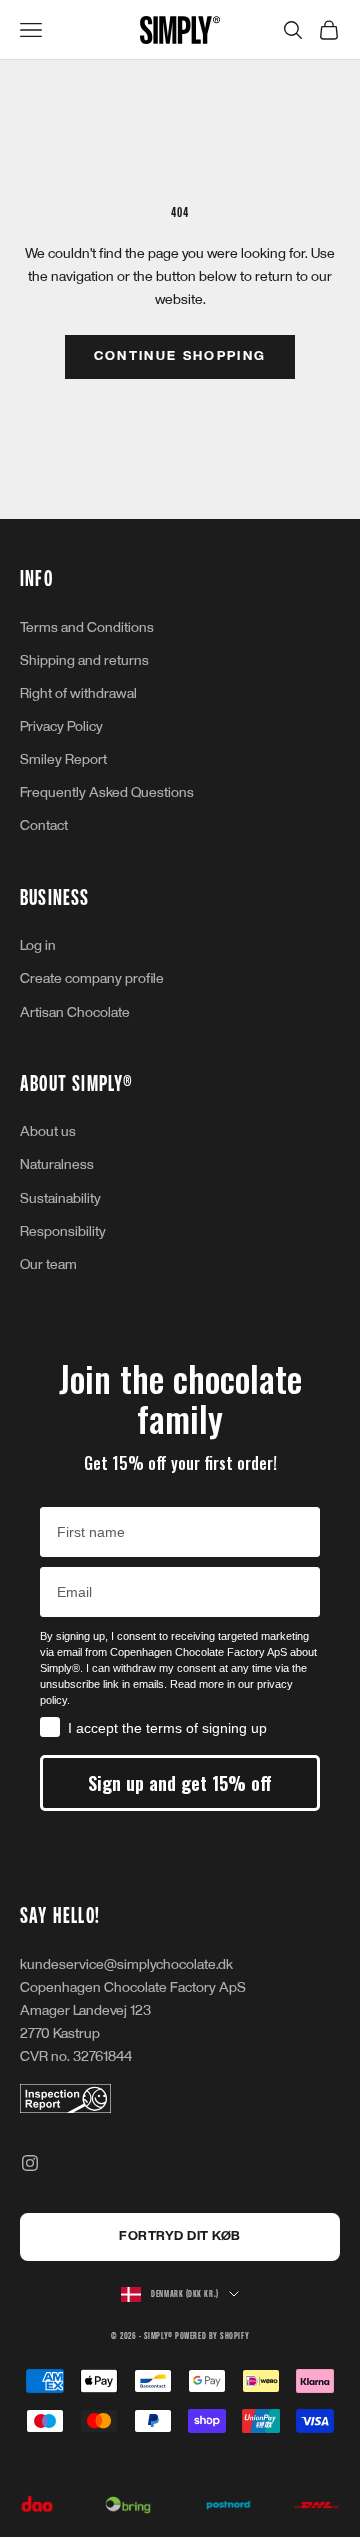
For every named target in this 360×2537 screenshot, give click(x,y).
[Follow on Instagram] (30, 2163)
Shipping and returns (84, 660)
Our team (48, 1264)
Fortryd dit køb (180, 2236)
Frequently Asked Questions (107, 792)
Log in (38, 945)
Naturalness (57, 1164)
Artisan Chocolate (75, 1012)
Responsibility (63, 1231)
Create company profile (92, 978)
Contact (44, 825)
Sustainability (60, 1198)
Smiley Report (63, 759)
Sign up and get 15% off (180, 1783)
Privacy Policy (61, 726)
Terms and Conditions (87, 627)
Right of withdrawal (78, 693)
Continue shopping (180, 356)
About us (48, 1131)
